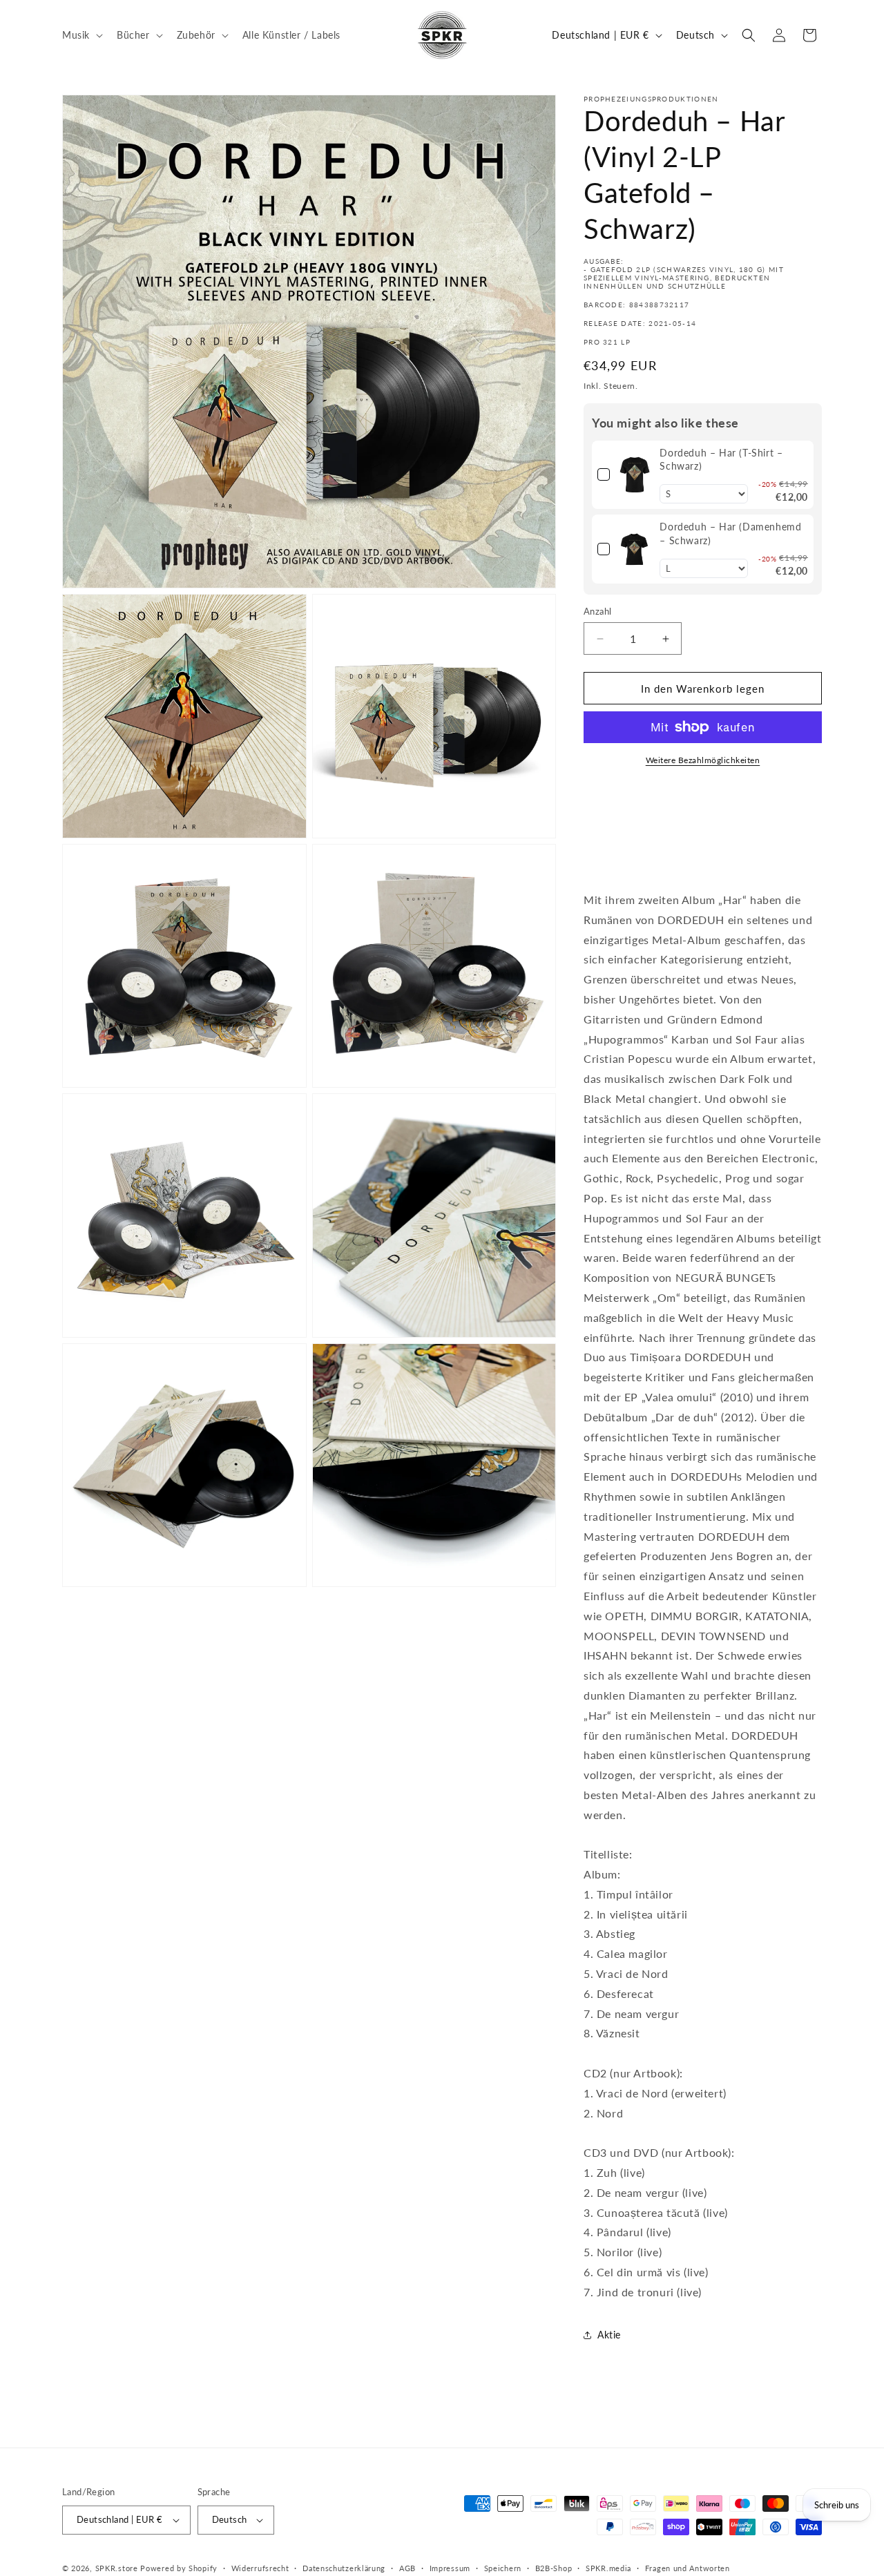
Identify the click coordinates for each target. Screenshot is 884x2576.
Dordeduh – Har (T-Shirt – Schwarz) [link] (721, 460)
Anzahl (597, 611)
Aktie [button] (609, 2335)
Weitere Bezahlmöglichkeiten (703, 760)
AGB (407, 2568)
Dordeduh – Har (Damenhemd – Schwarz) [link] (730, 534)
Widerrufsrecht (260, 2568)
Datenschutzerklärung (344, 2568)
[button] (81, 35)
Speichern (503, 2568)
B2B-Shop (554, 2568)
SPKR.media (608, 2568)
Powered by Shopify (179, 2568)
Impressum (450, 2568)
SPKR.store (117, 2568)
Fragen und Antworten (688, 2568)
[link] (635, 475)
